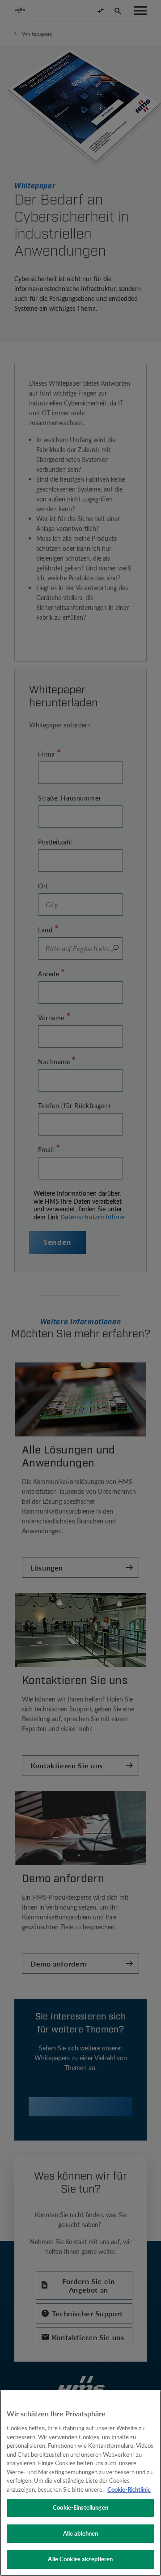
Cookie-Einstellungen (80, 2507)
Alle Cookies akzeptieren (80, 2559)
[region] (80, 2483)
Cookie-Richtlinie (129, 2489)
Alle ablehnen (81, 2533)
